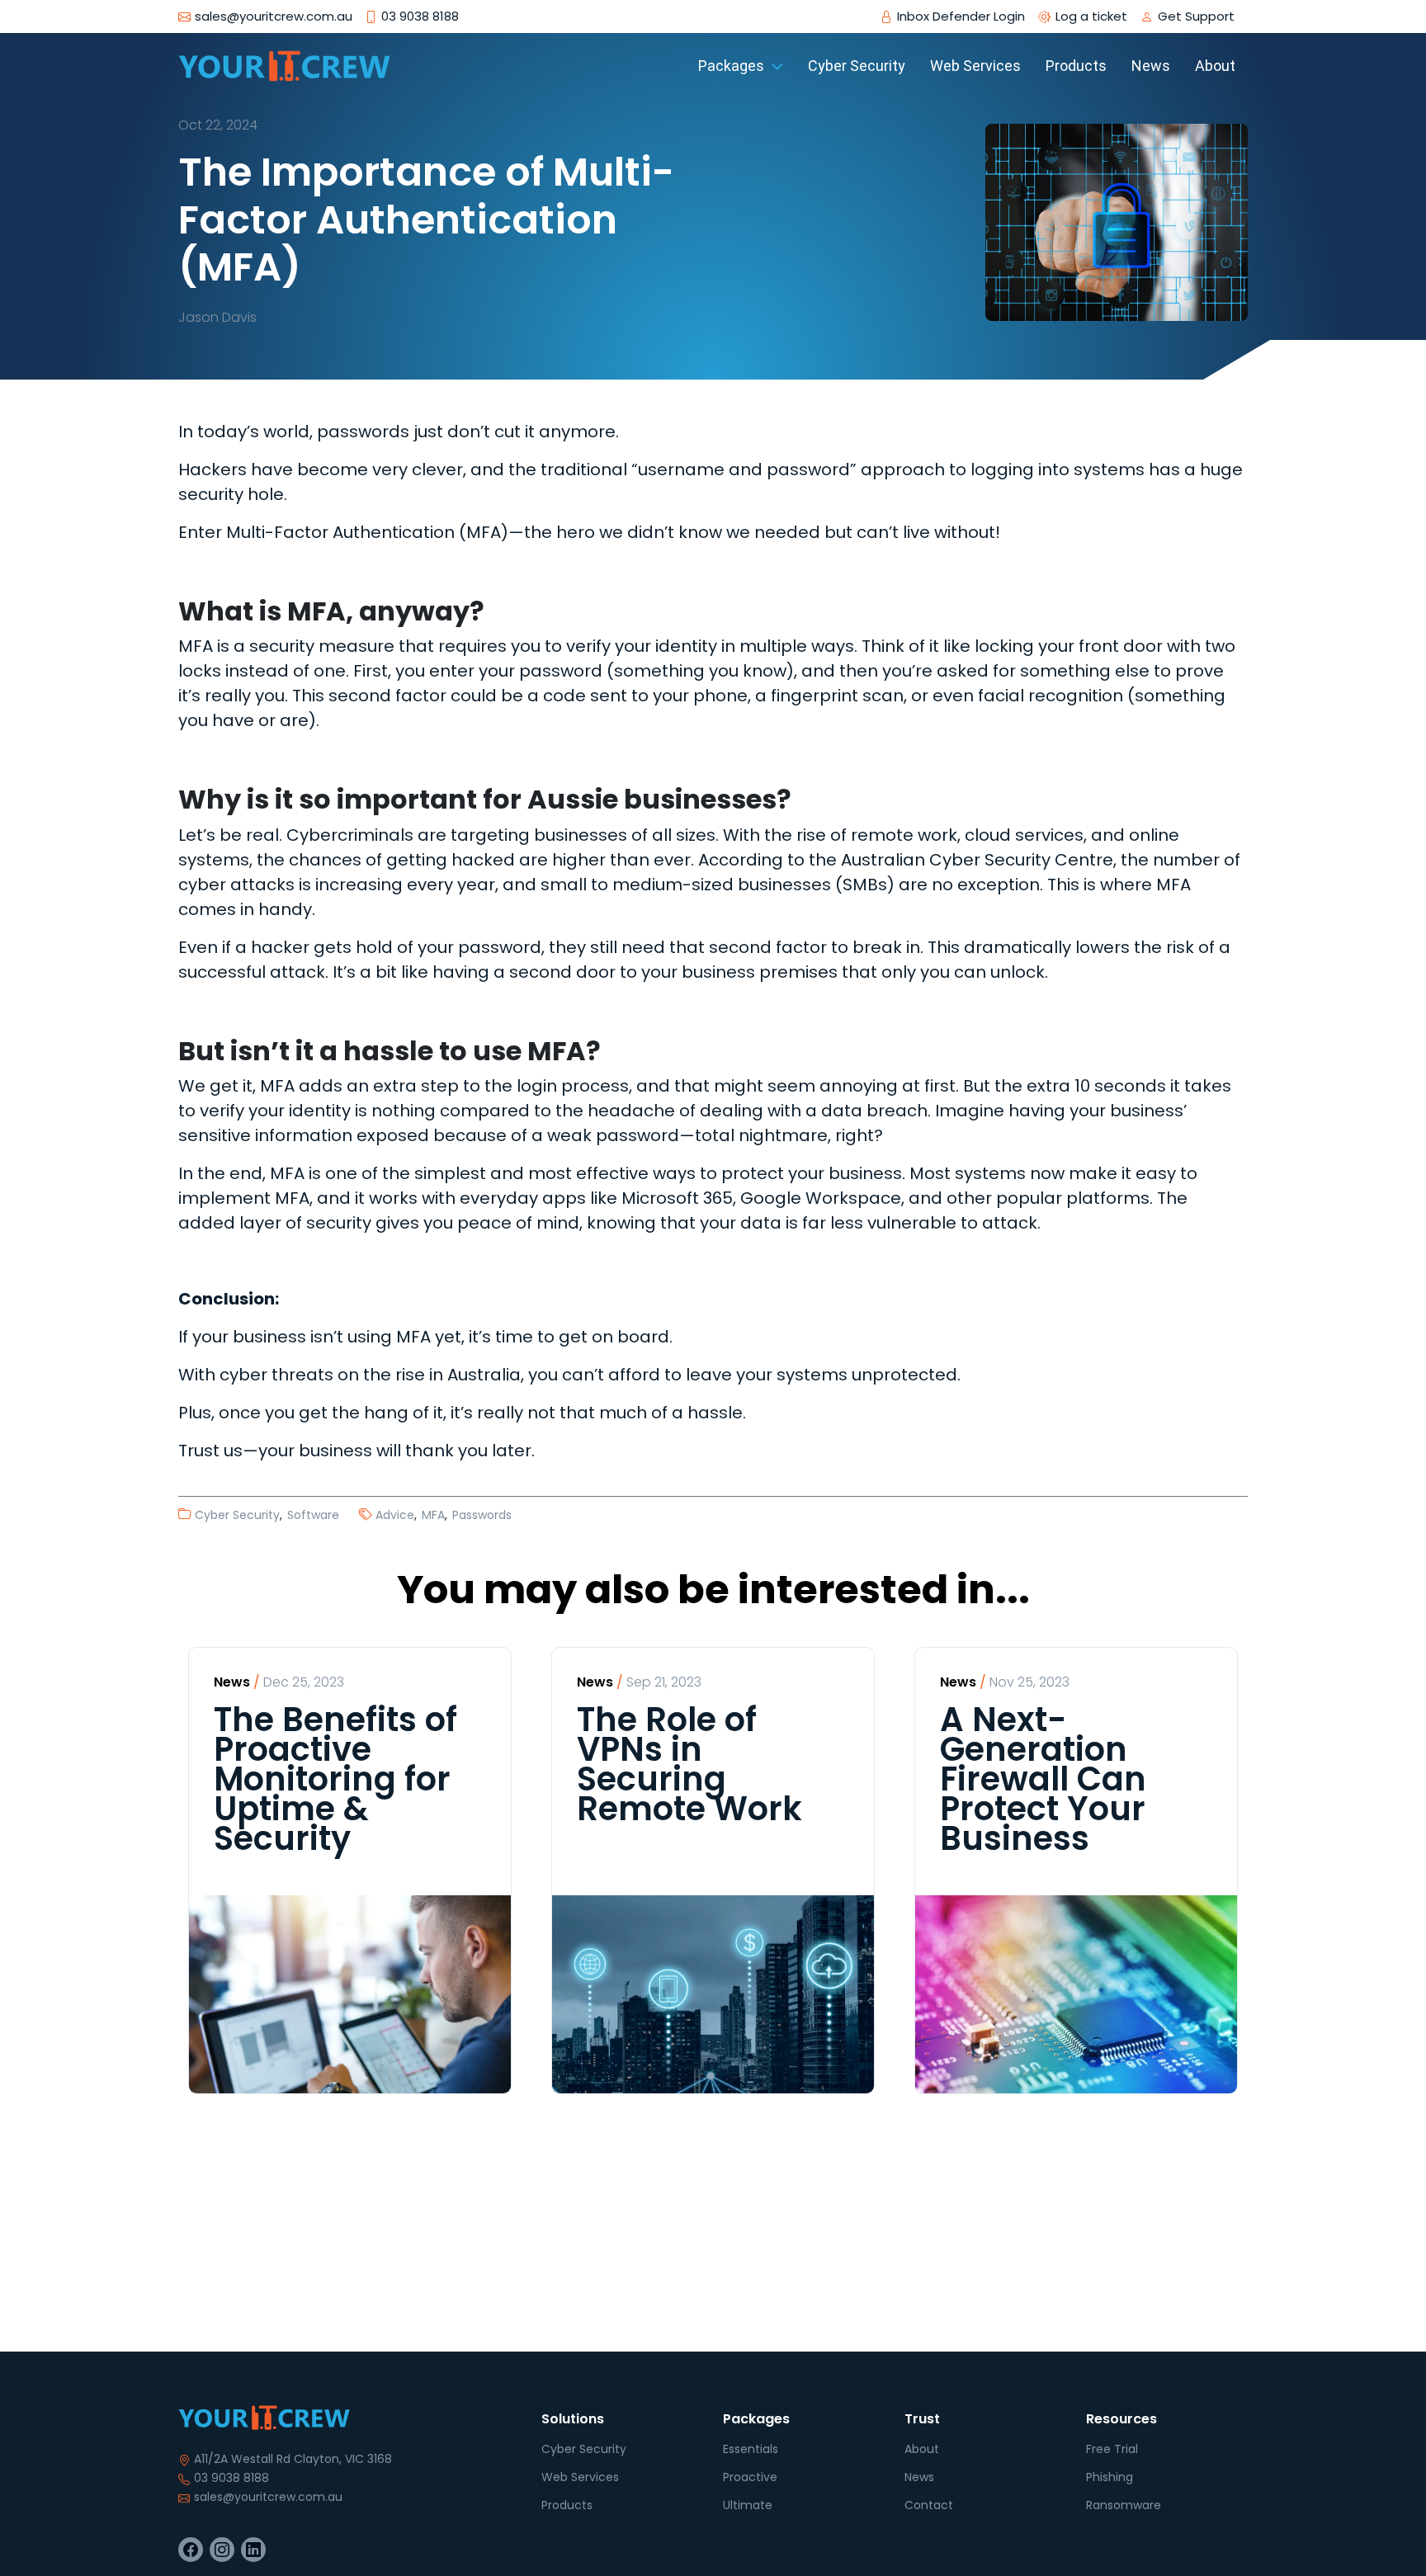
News (919, 2477)
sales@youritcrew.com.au (268, 2497)
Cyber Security (584, 2449)
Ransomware (1124, 2505)
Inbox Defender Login (961, 17)
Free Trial (1112, 2449)
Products (567, 2505)
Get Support (1196, 17)
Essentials (751, 2449)
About (922, 2449)
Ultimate (748, 2505)
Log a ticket (1091, 17)
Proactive (750, 2477)
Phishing (1110, 2477)
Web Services (580, 2477)
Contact (929, 2505)
